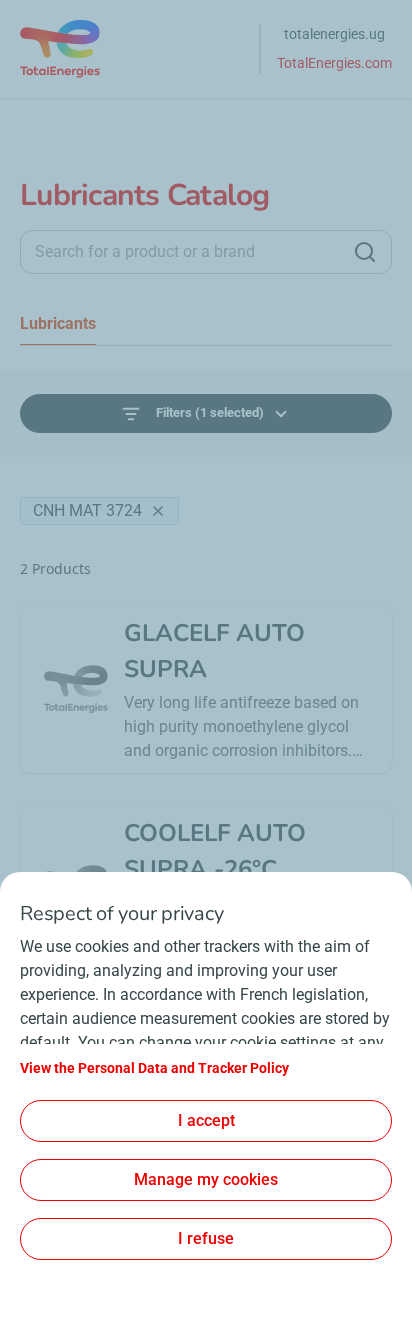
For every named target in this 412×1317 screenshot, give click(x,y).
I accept (206, 1120)
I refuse (206, 1238)
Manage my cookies (206, 1179)
